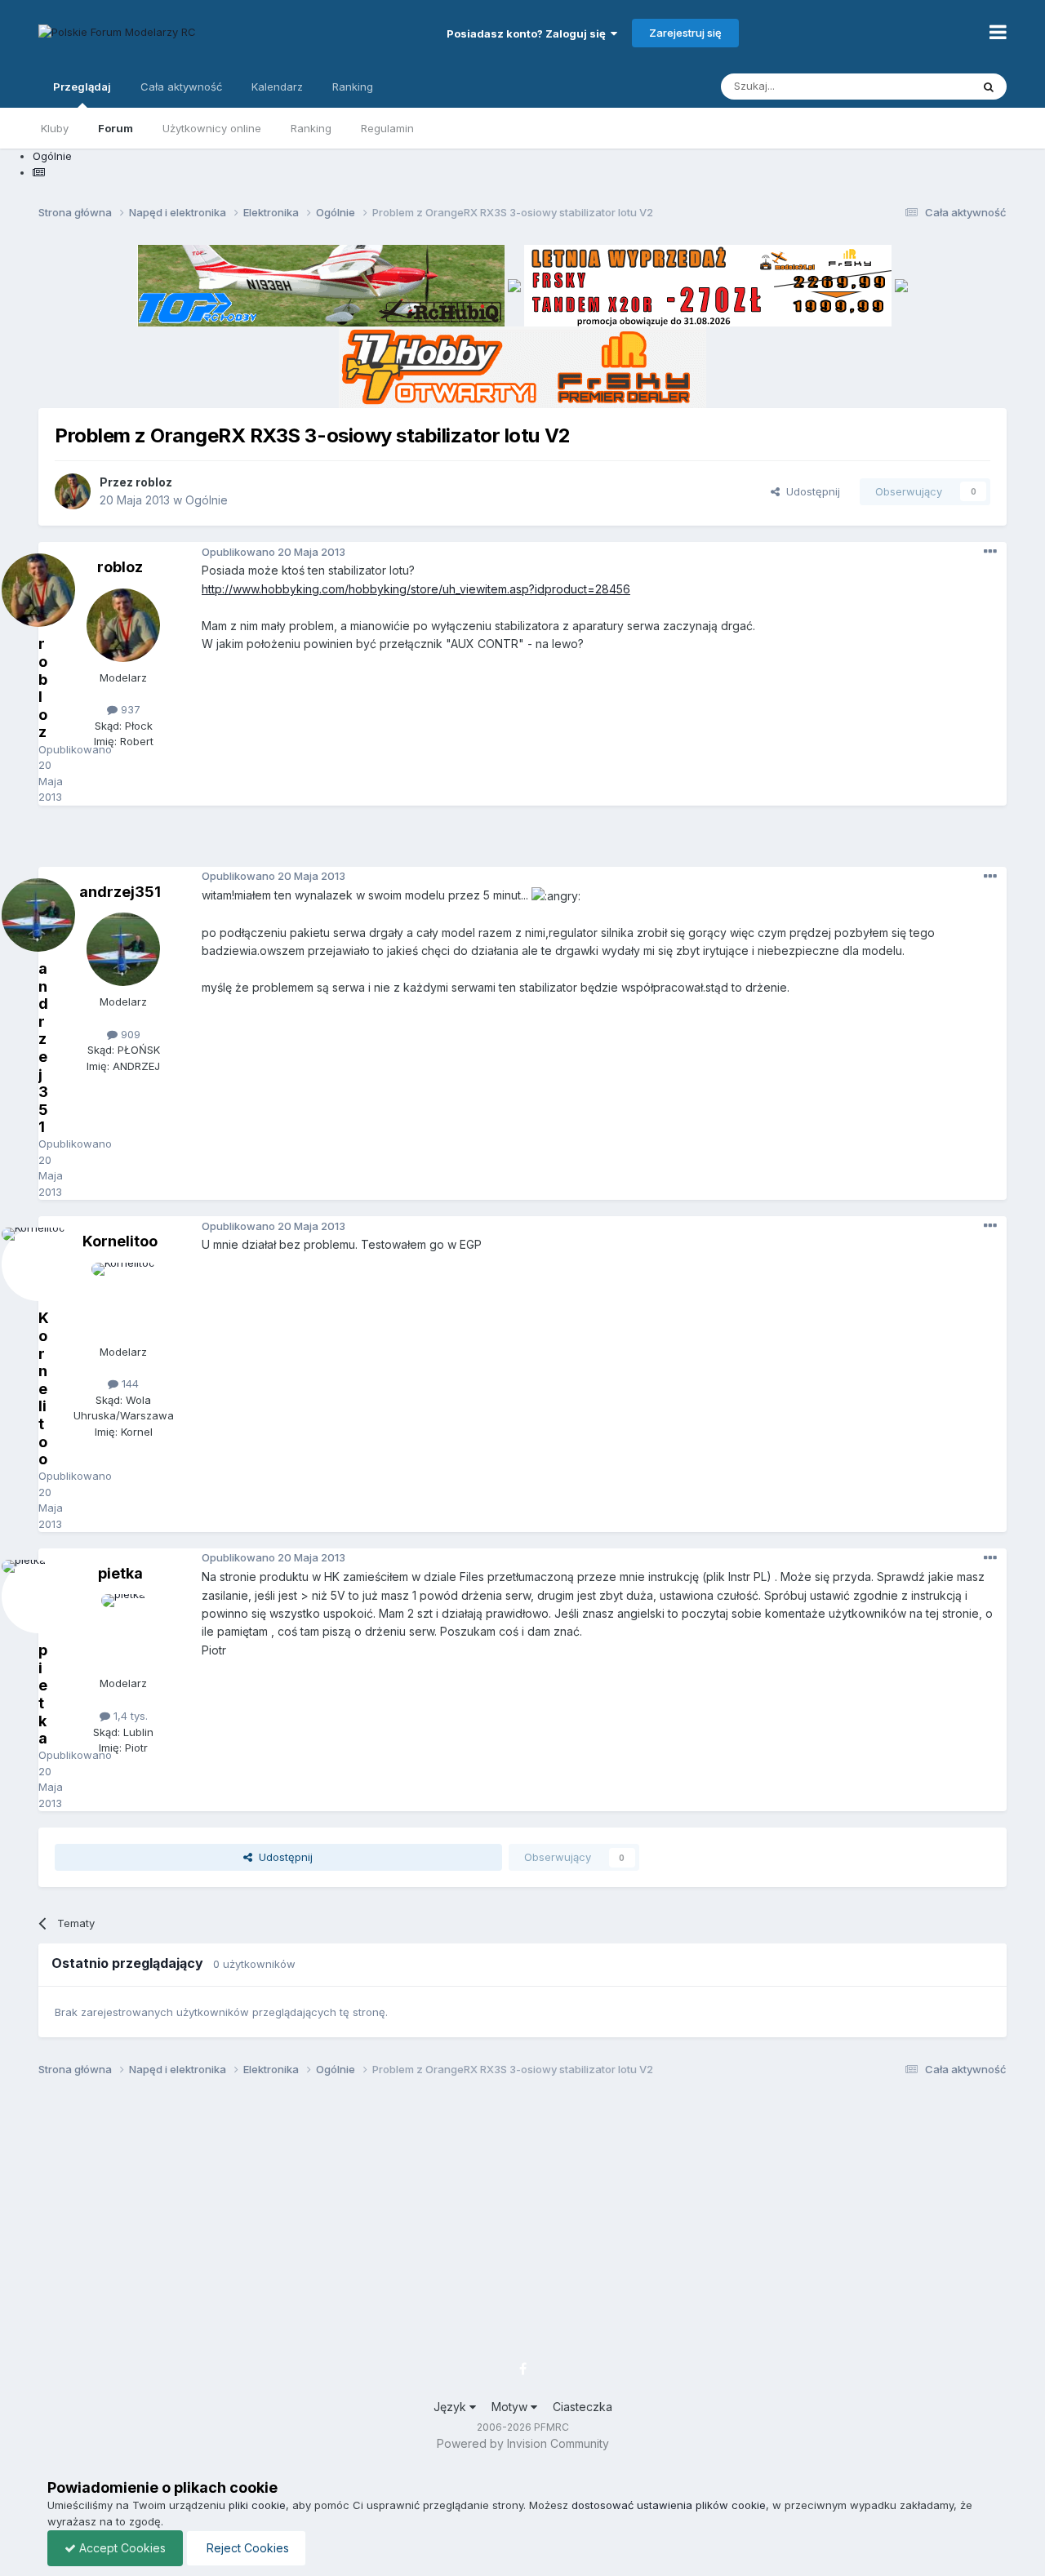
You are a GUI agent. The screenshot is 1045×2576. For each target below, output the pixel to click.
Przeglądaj (82, 87)
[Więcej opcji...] (990, 552)
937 (129, 709)
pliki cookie (257, 2505)
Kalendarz (277, 87)
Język (451, 2407)
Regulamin (387, 128)
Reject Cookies (246, 2548)
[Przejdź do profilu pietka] (123, 1631)
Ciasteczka (583, 2407)
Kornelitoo (120, 1241)
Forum (116, 128)
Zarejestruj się (685, 33)
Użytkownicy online (212, 128)
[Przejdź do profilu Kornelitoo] (123, 1299)
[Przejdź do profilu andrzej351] (123, 949)
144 (129, 1383)
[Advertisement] (522, 842)
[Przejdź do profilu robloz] (73, 491)
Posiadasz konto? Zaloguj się (529, 33)
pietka (120, 1573)
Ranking (311, 128)
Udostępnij (810, 491)
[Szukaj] (989, 87)
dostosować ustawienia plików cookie (669, 2505)
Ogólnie (207, 500)
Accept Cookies (121, 2548)
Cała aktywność (181, 87)
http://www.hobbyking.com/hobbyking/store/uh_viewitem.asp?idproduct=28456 (416, 589)
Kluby (55, 128)
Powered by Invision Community (523, 2443)
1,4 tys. (129, 1716)
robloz (154, 482)
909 (129, 1034)
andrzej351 (120, 892)
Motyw (511, 2407)
